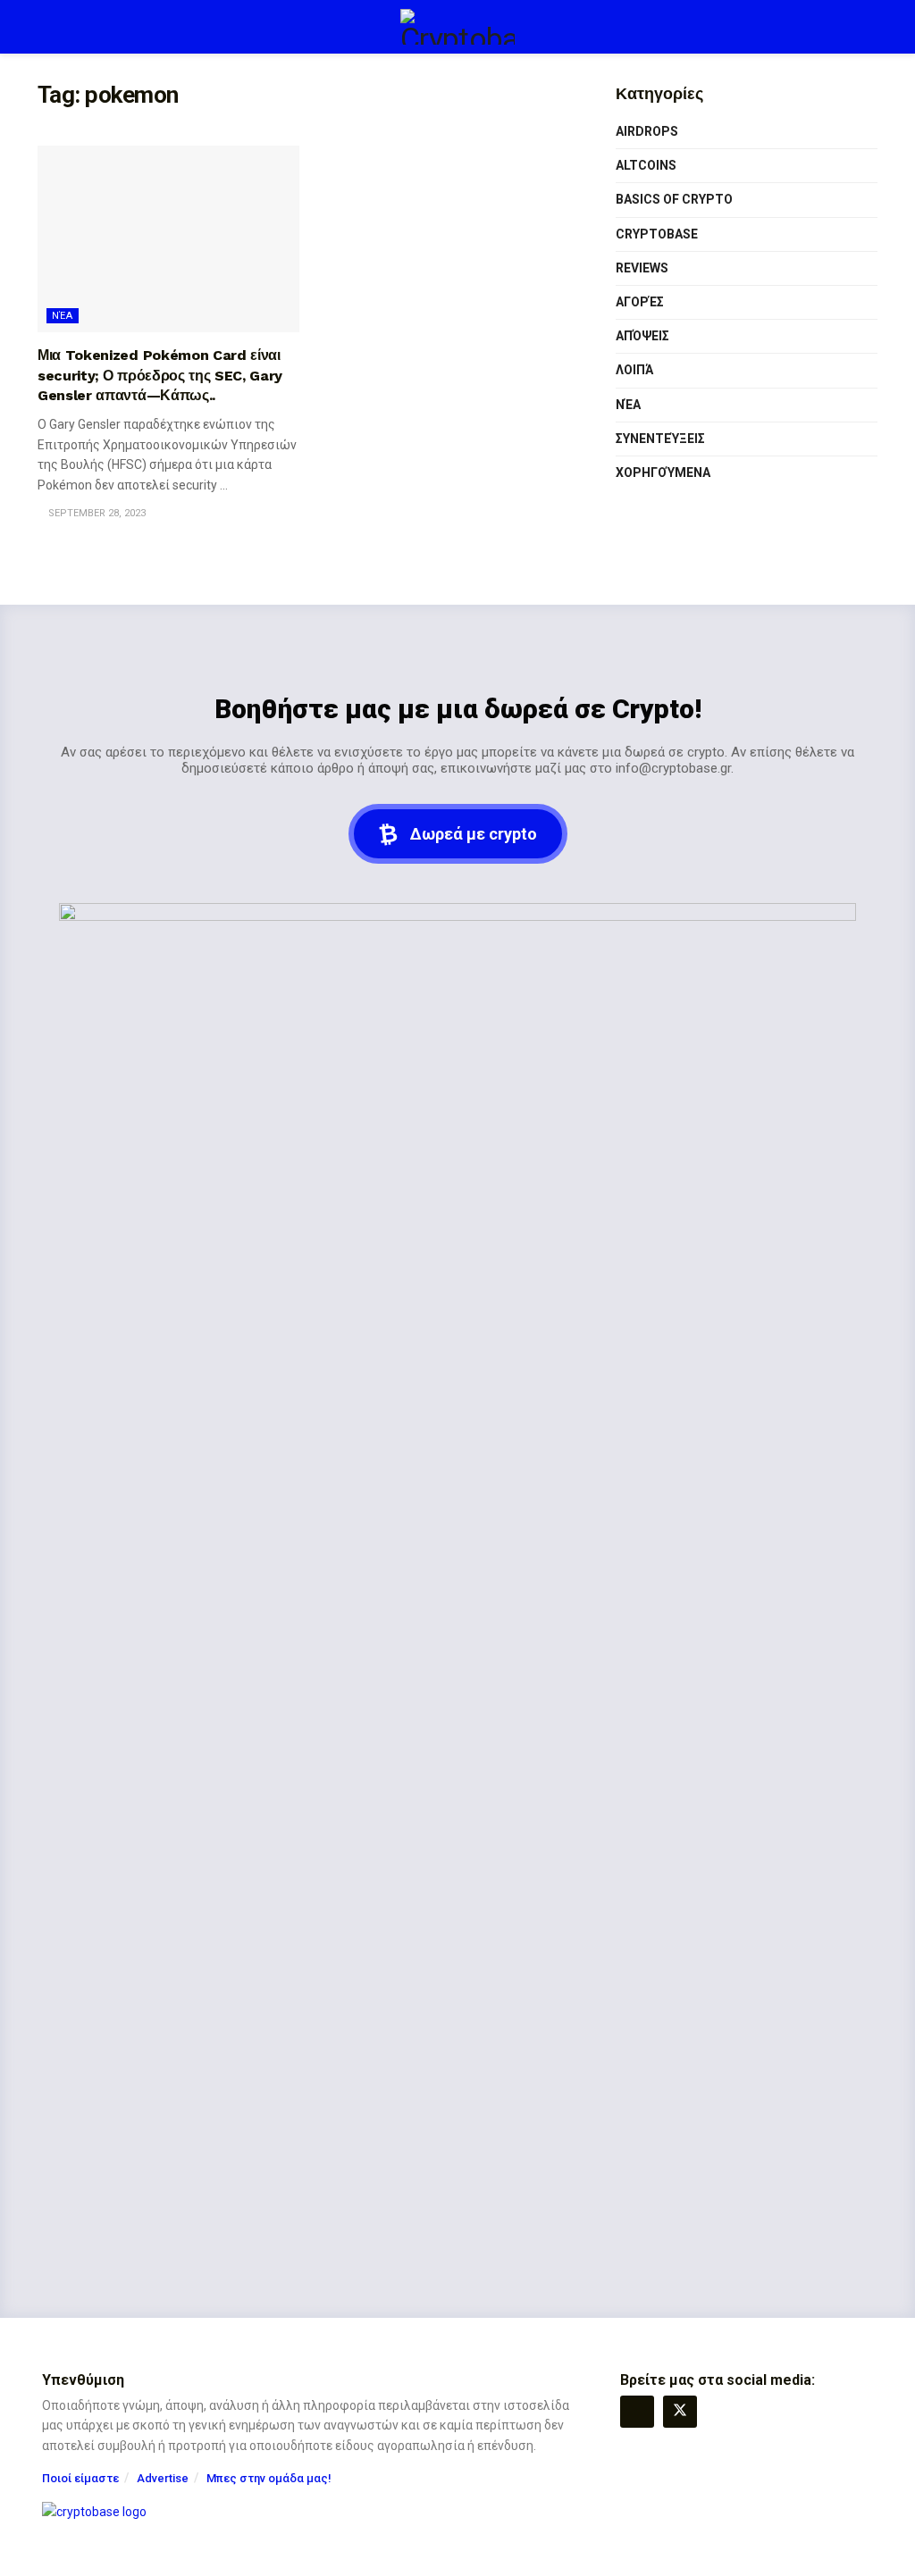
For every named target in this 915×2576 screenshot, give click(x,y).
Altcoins (646, 165)
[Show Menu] (45, 27)
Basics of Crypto (674, 199)
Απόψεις (642, 336)
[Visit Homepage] (457, 27)
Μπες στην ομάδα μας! (269, 2478)
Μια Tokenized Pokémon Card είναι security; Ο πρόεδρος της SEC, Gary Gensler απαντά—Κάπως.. (160, 375)
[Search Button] (870, 27)
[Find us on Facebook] (637, 2412)
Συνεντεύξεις (660, 439)
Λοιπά (634, 370)
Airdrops (647, 131)
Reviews (642, 268)
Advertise (163, 2478)
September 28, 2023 (96, 513)
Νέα (63, 316)
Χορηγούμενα (663, 473)
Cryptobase (657, 234)
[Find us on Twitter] (680, 2412)
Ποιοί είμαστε (80, 2478)
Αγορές (640, 302)
